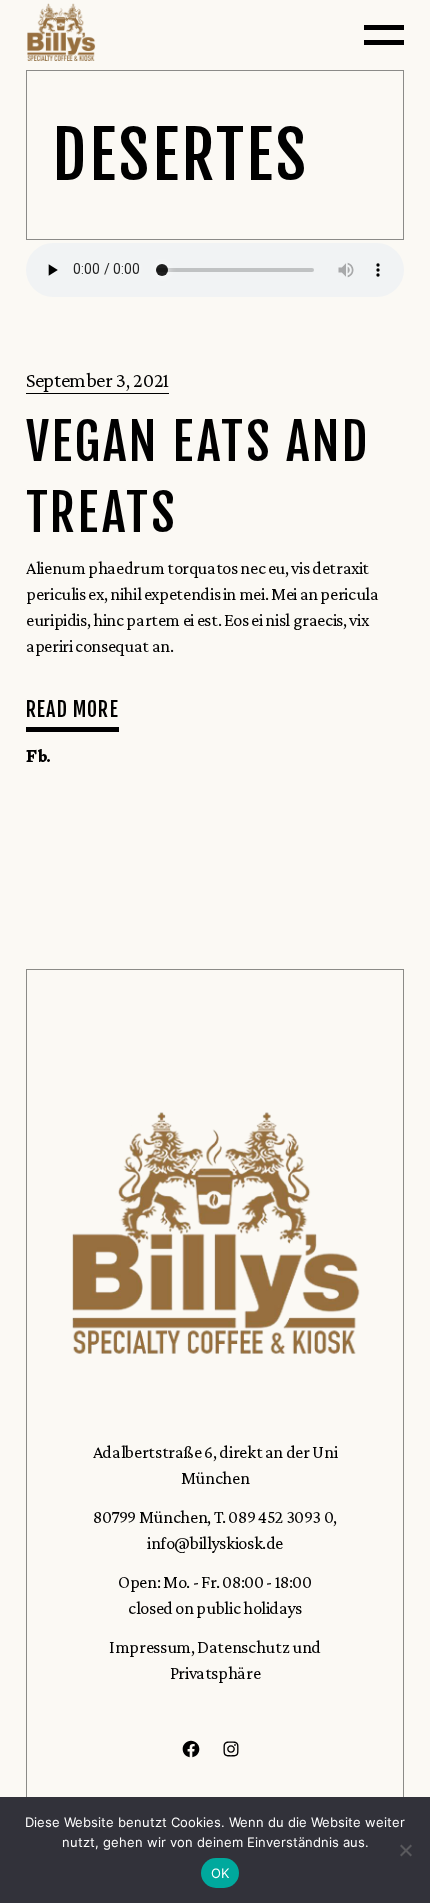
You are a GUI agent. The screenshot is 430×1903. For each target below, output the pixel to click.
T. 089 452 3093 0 (274, 1517)
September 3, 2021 (97, 380)
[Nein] (405, 1850)
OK (220, 1873)
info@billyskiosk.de (215, 1543)
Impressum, (151, 1647)
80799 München (150, 1517)
